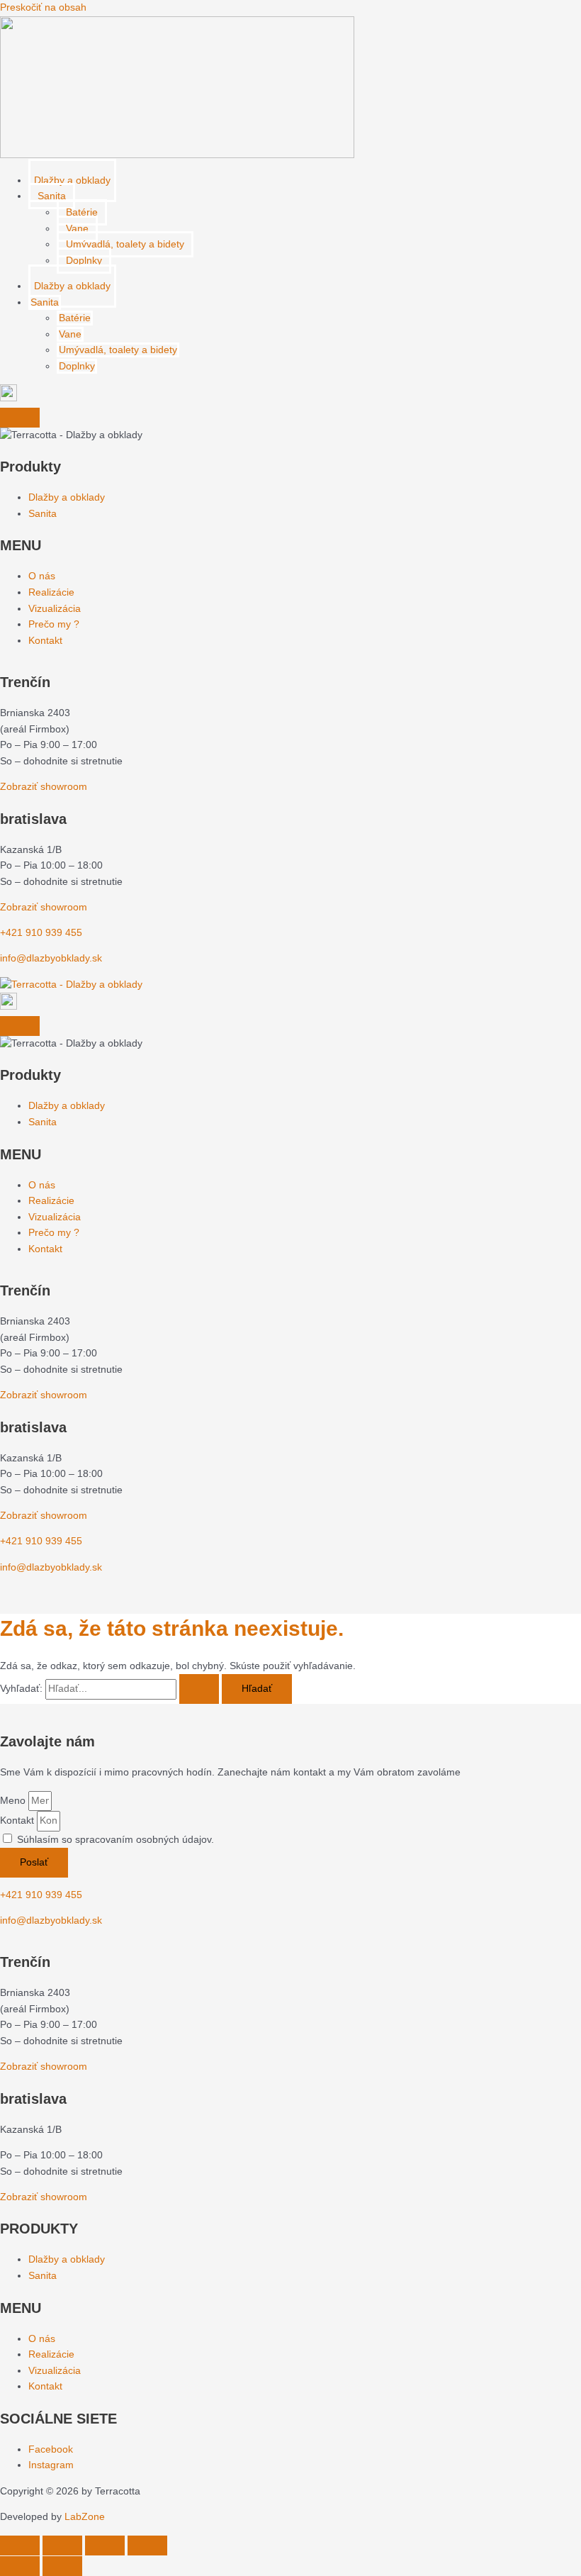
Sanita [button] (52, 196)
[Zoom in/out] (20, 2546)
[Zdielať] (105, 2546)
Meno (14, 1801)
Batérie (82, 212)
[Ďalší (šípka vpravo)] (62, 2566)
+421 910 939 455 (41, 933)
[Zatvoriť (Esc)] (147, 2546)
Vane (77, 229)
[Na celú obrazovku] (62, 2546)
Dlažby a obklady (72, 180)
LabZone (85, 2517)
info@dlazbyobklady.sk (51, 958)
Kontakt (18, 1821)
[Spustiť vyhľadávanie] (199, 1689)
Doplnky (84, 261)
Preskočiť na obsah (43, 7)
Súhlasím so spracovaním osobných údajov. (115, 1840)
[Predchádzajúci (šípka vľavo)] (20, 2566)
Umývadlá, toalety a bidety (125, 244)
